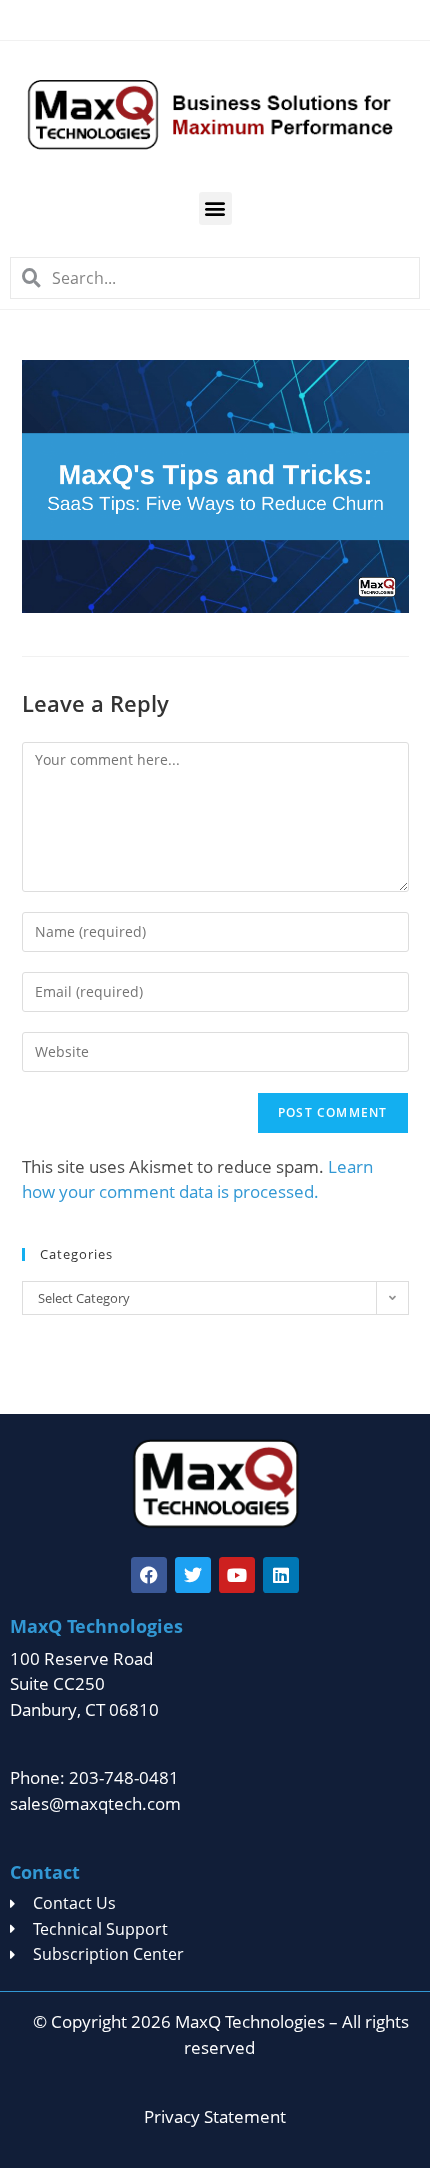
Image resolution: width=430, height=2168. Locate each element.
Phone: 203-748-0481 (94, 1777)
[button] (215, 208)
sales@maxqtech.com (95, 1803)
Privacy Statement (215, 2116)
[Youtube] (237, 1575)
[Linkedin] (281, 1575)
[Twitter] (193, 1575)
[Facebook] (149, 1575)
